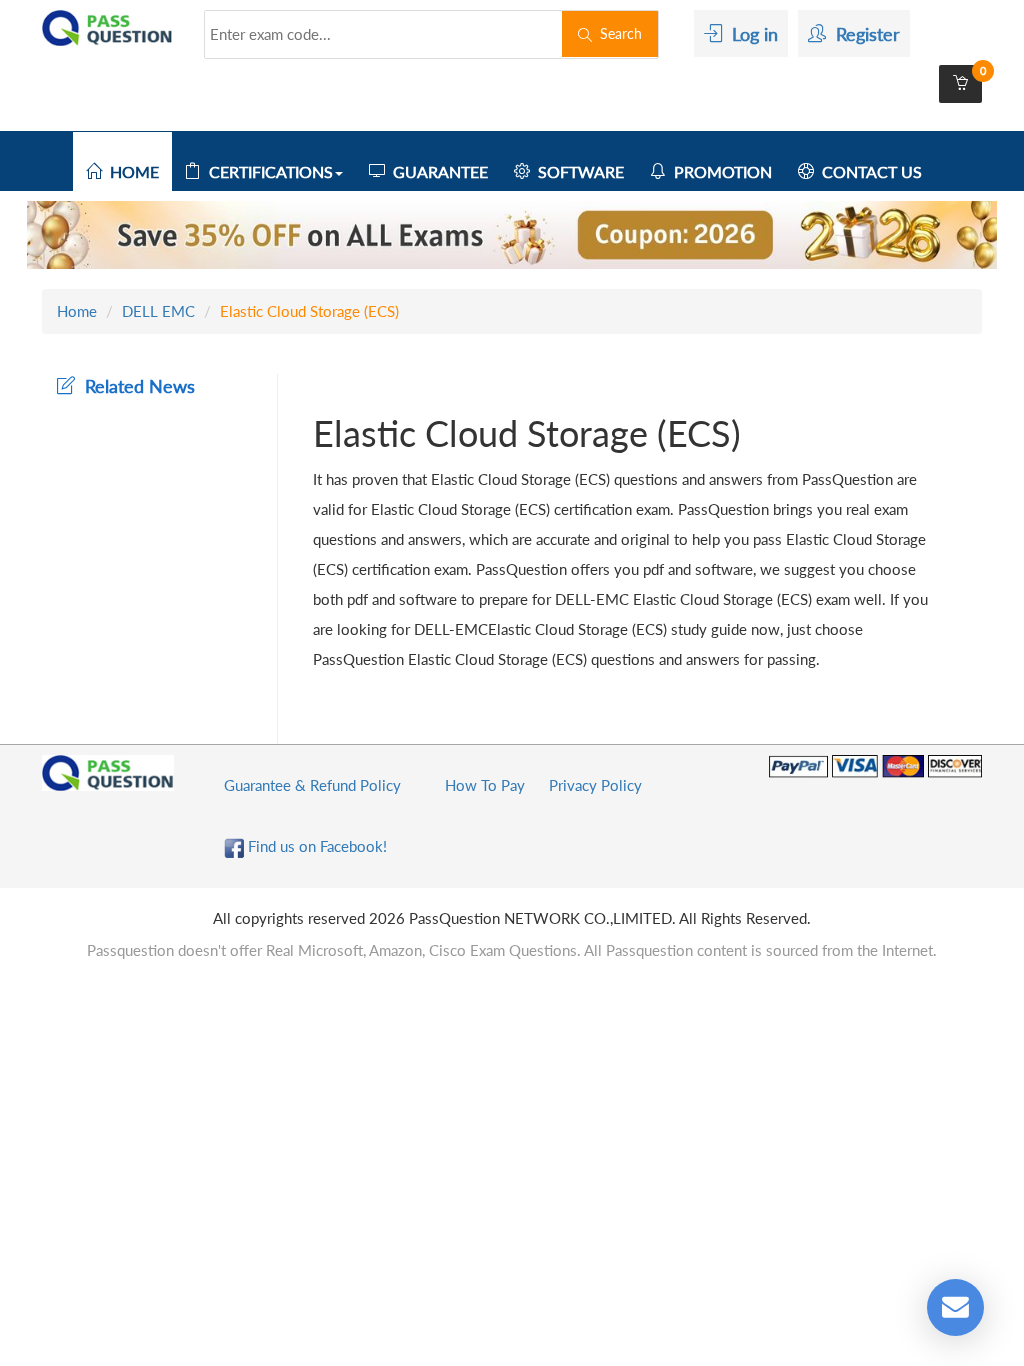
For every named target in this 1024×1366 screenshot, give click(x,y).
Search (617, 33)
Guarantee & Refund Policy (312, 785)
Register (863, 34)
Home (77, 311)
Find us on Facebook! (315, 846)
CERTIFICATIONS (267, 171)
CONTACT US (868, 171)
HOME (130, 171)
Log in (750, 34)
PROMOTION (719, 171)
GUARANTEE (436, 171)
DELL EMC (158, 311)
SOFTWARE (577, 171)
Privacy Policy (595, 785)
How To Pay (485, 785)
